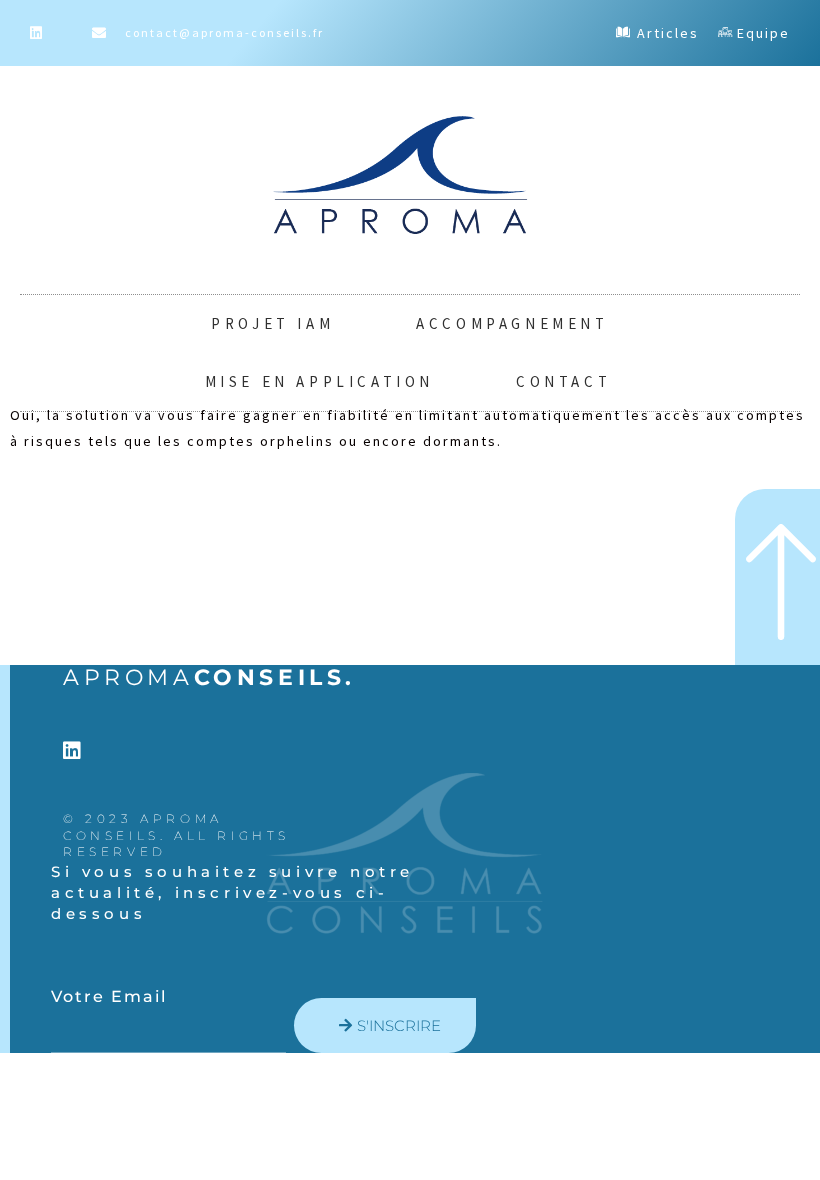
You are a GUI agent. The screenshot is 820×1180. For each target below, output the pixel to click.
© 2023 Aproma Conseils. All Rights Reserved (176, 835)
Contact (563, 381)
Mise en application (319, 381)
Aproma (209, 677)
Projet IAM (272, 323)
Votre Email (109, 996)
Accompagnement (512, 323)
